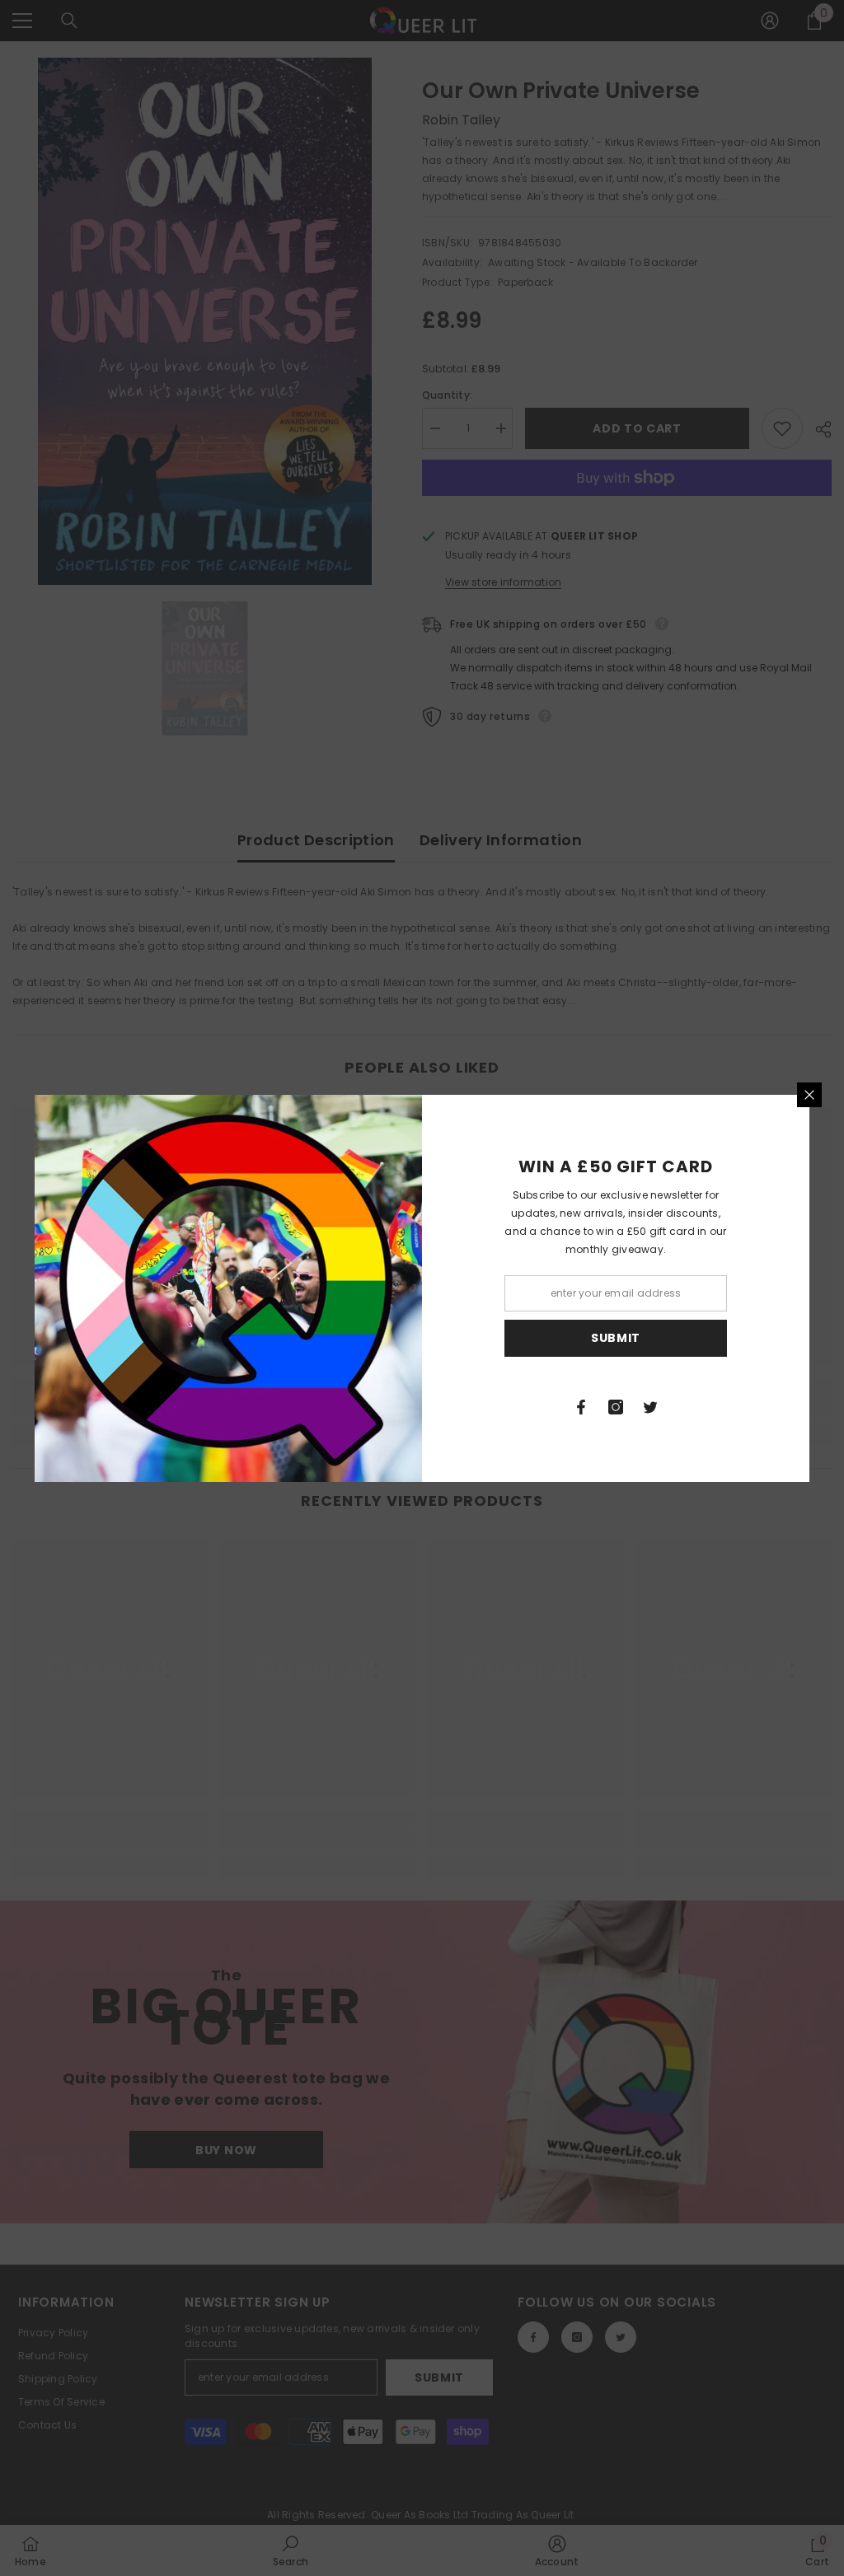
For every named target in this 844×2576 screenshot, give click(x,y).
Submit (616, 1338)
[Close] (809, 1095)
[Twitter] (650, 1407)
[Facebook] (581, 1407)
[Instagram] (616, 1407)
